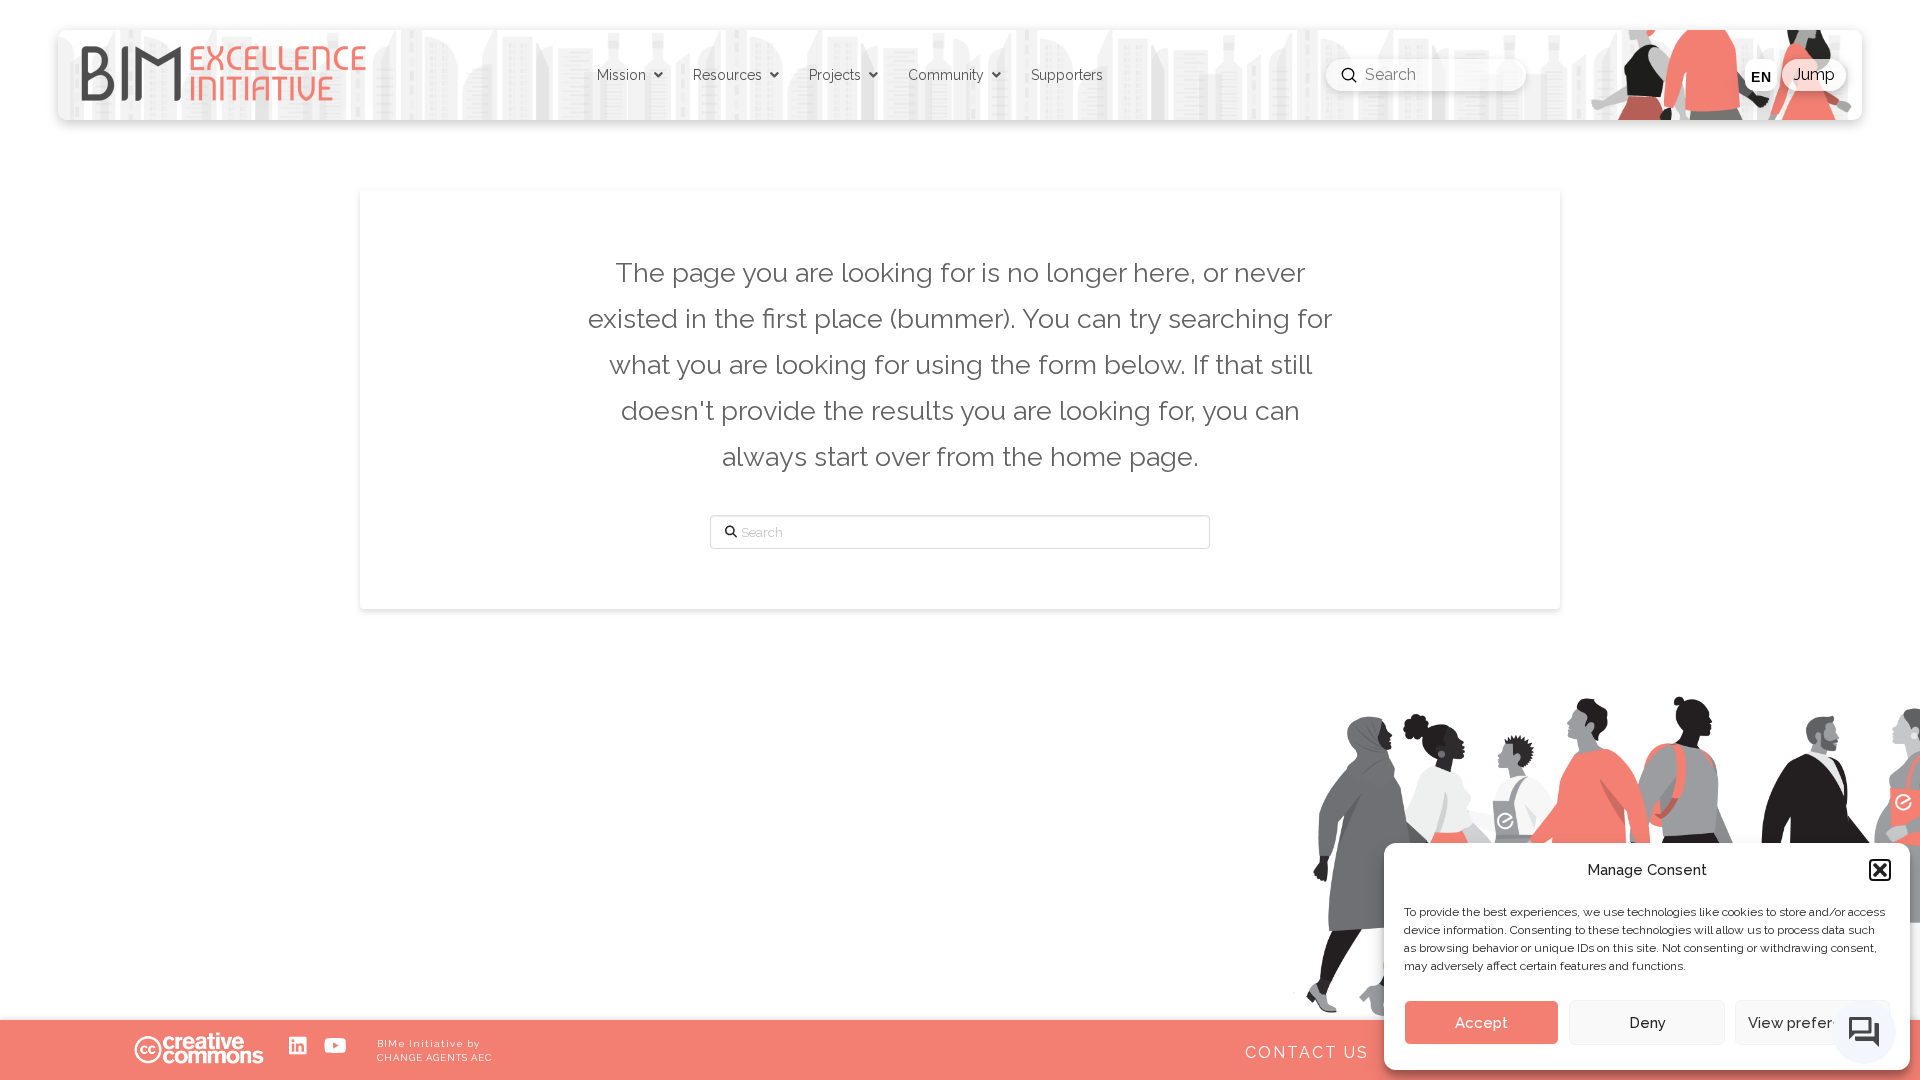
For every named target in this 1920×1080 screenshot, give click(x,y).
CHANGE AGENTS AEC (434, 1057)
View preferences (1812, 1023)
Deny (1647, 1023)
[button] (1880, 870)
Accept (1481, 1023)
